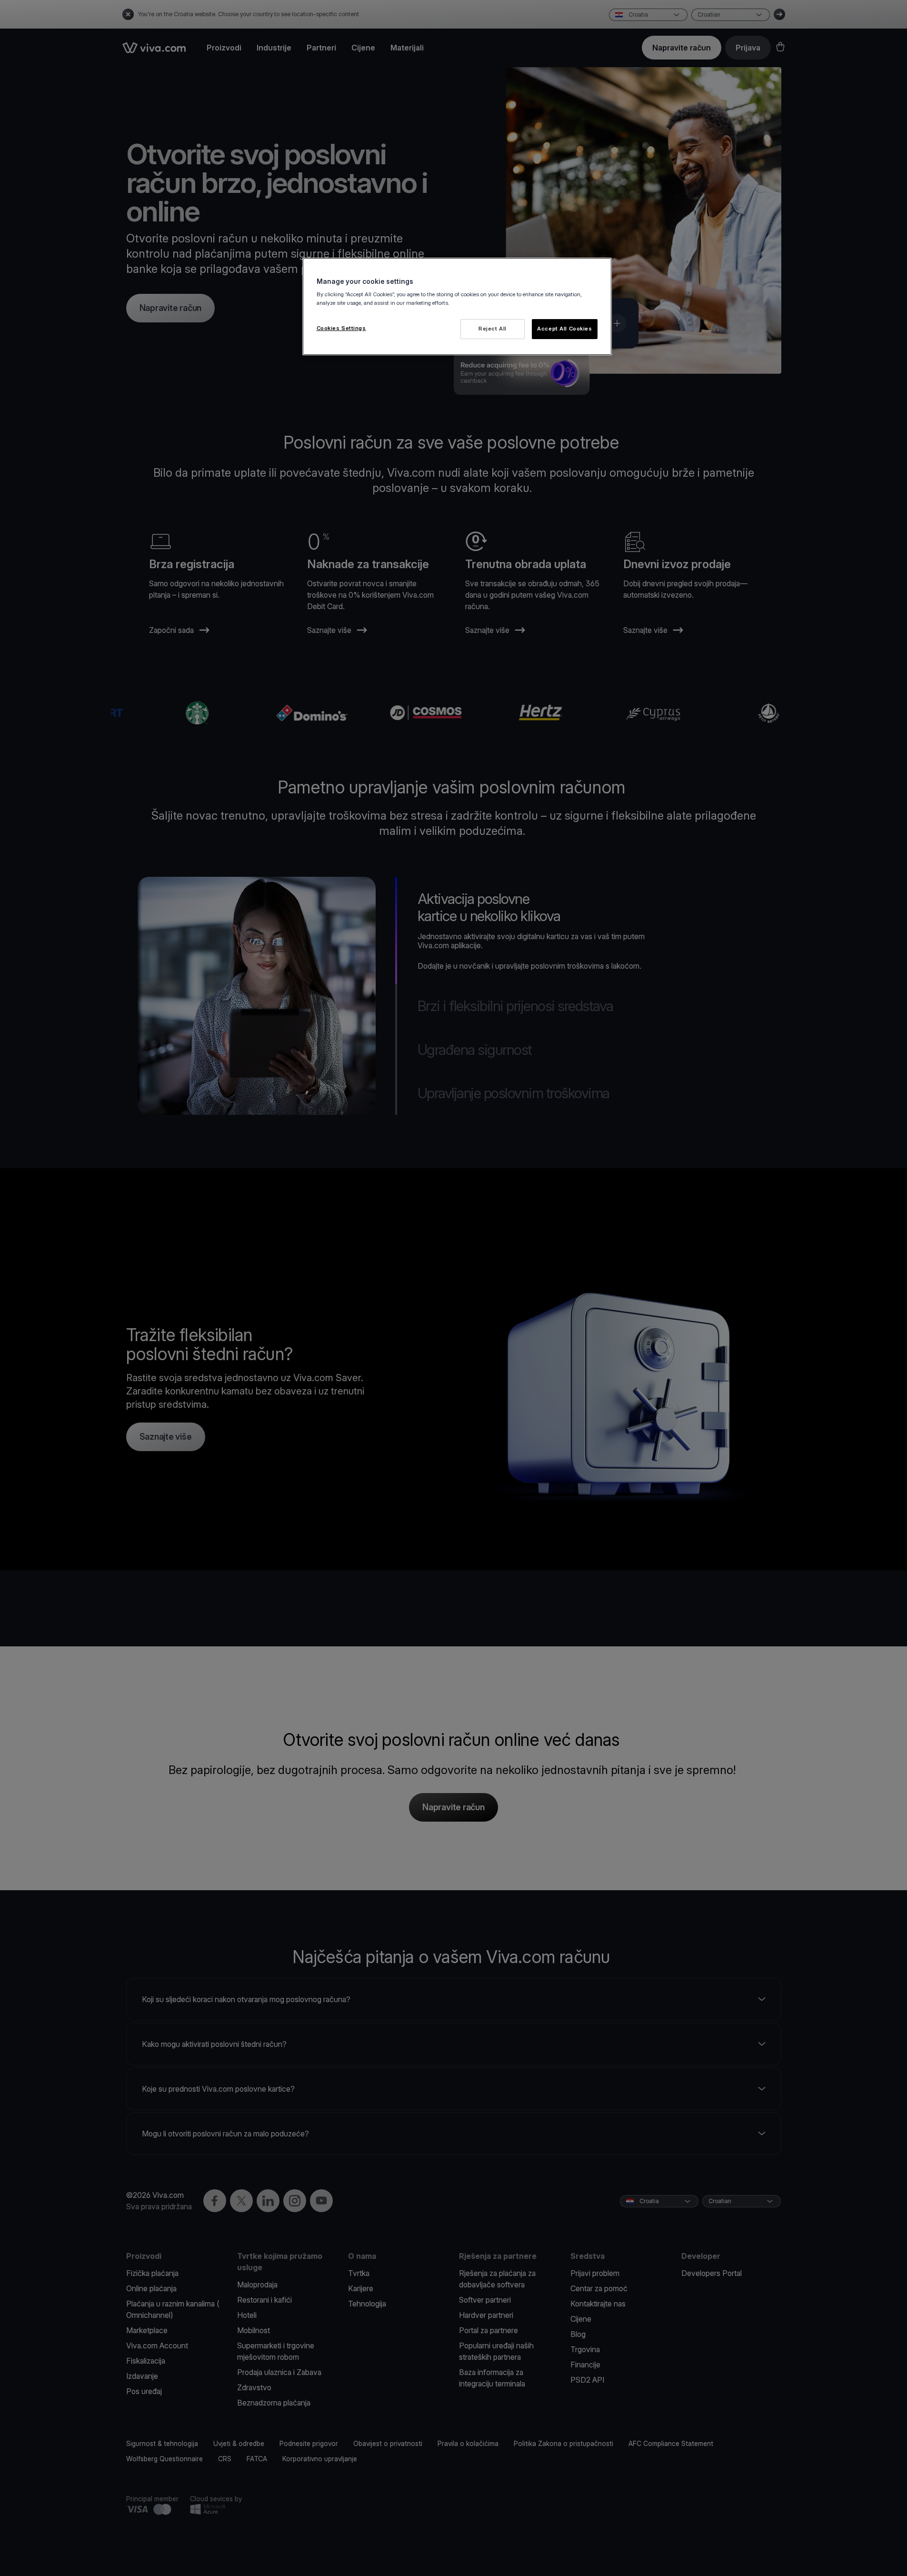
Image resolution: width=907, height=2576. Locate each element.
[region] (457, 306)
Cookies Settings (341, 328)
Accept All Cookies (564, 329)
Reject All (493, 329)
